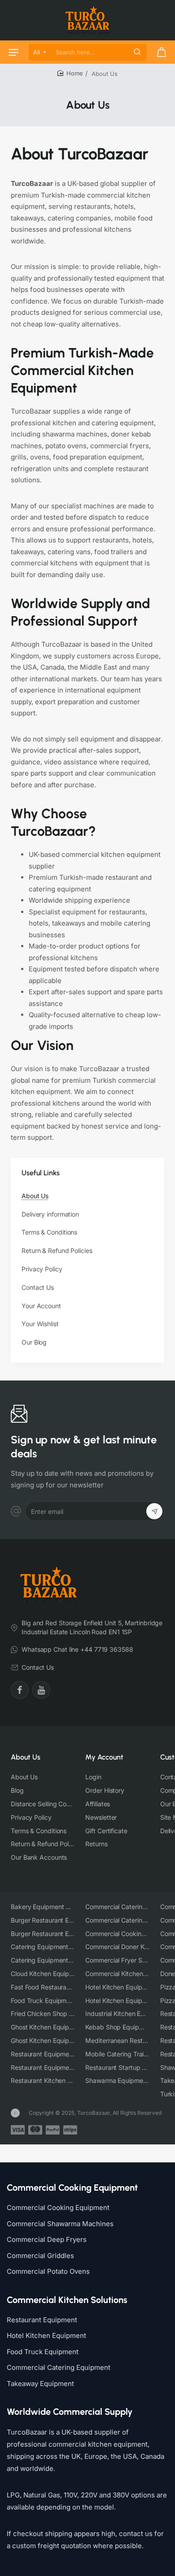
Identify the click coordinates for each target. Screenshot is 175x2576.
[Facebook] (20, 1690)
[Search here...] (137, 52)
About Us (26, 1757)
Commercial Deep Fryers (47, 2239)
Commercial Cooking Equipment (58, 2208)
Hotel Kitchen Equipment (46, 2336)
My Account (104, 1757)
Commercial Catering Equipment (59, 2367)
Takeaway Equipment (40, 2384)
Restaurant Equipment (42, 2320)
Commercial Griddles (40, 2256)
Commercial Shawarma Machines (60, 2224)
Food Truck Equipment (43, 2352)
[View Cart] (162, 52)
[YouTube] (41, 1690)
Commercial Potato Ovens (48, 2271)
